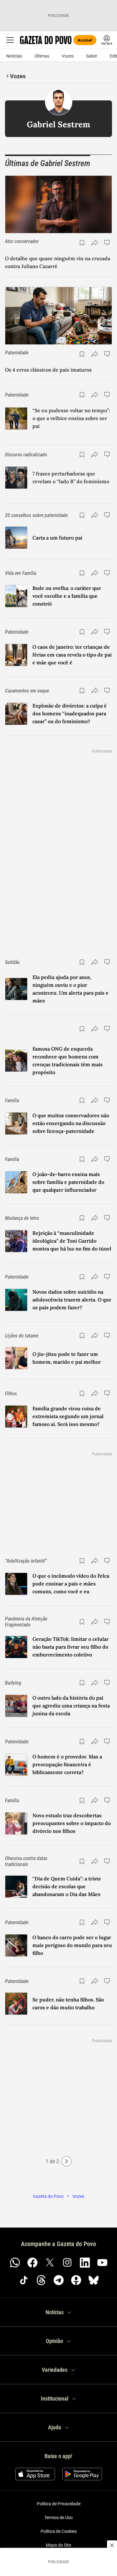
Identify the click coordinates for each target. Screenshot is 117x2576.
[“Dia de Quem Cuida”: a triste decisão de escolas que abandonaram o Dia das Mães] (16, 1887)
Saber (92, 56)
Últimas (42, 56)
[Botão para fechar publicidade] (112, 2545)
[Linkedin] (85, 2263)
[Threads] (41, 2280)
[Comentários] (108, 243)
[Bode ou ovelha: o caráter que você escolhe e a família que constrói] (16, 596)
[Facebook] (32, 2263)
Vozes (68, 56)
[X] (50, 2263)
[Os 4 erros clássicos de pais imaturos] (58, 316)
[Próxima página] (66, 2161)
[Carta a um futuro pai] (16, 538)
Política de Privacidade (59, 2504)
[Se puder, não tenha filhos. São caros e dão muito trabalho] (16, 2004)
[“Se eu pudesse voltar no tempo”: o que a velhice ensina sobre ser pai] (16, 418)
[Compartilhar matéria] (95, 243)
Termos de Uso (58, 2518)
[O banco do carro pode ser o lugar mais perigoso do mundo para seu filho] (16, 1945)
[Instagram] (67, 2263)
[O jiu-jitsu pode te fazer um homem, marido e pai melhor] (16, 1358)
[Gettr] (76, 2280)
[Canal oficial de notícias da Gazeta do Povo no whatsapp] (15, 2263)
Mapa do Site (58, 2545)
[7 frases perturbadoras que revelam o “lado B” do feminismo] (16, 478)
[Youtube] (102, 2263)
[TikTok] (24, 2280)
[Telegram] (59, 2280)
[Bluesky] (94, 2280)
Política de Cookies (59, 2531)
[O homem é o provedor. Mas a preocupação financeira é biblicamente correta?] (16, 1765)
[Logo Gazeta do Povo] (46, 40)
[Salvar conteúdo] (82, 243)
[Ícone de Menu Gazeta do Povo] (10, 40)
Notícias (14, 56)
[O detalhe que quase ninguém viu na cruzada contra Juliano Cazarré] (58, 204)
